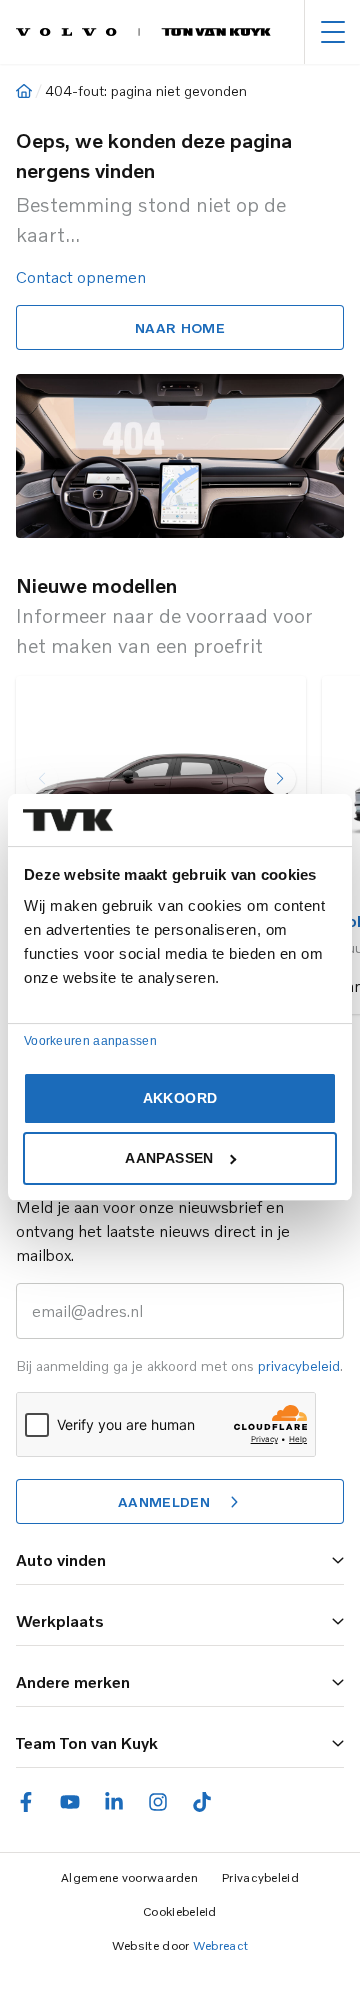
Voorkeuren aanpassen (90, 1041)
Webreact (220, 1945)
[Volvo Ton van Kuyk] (143, 32)
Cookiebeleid (180, 1911)
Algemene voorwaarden (129, 1877)
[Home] (24, 91)
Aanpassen (169, 1158)
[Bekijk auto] (161, 784)
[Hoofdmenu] (332, 32)
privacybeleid (299, 1365)
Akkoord (180, 1098)
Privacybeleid (260, 1877)
